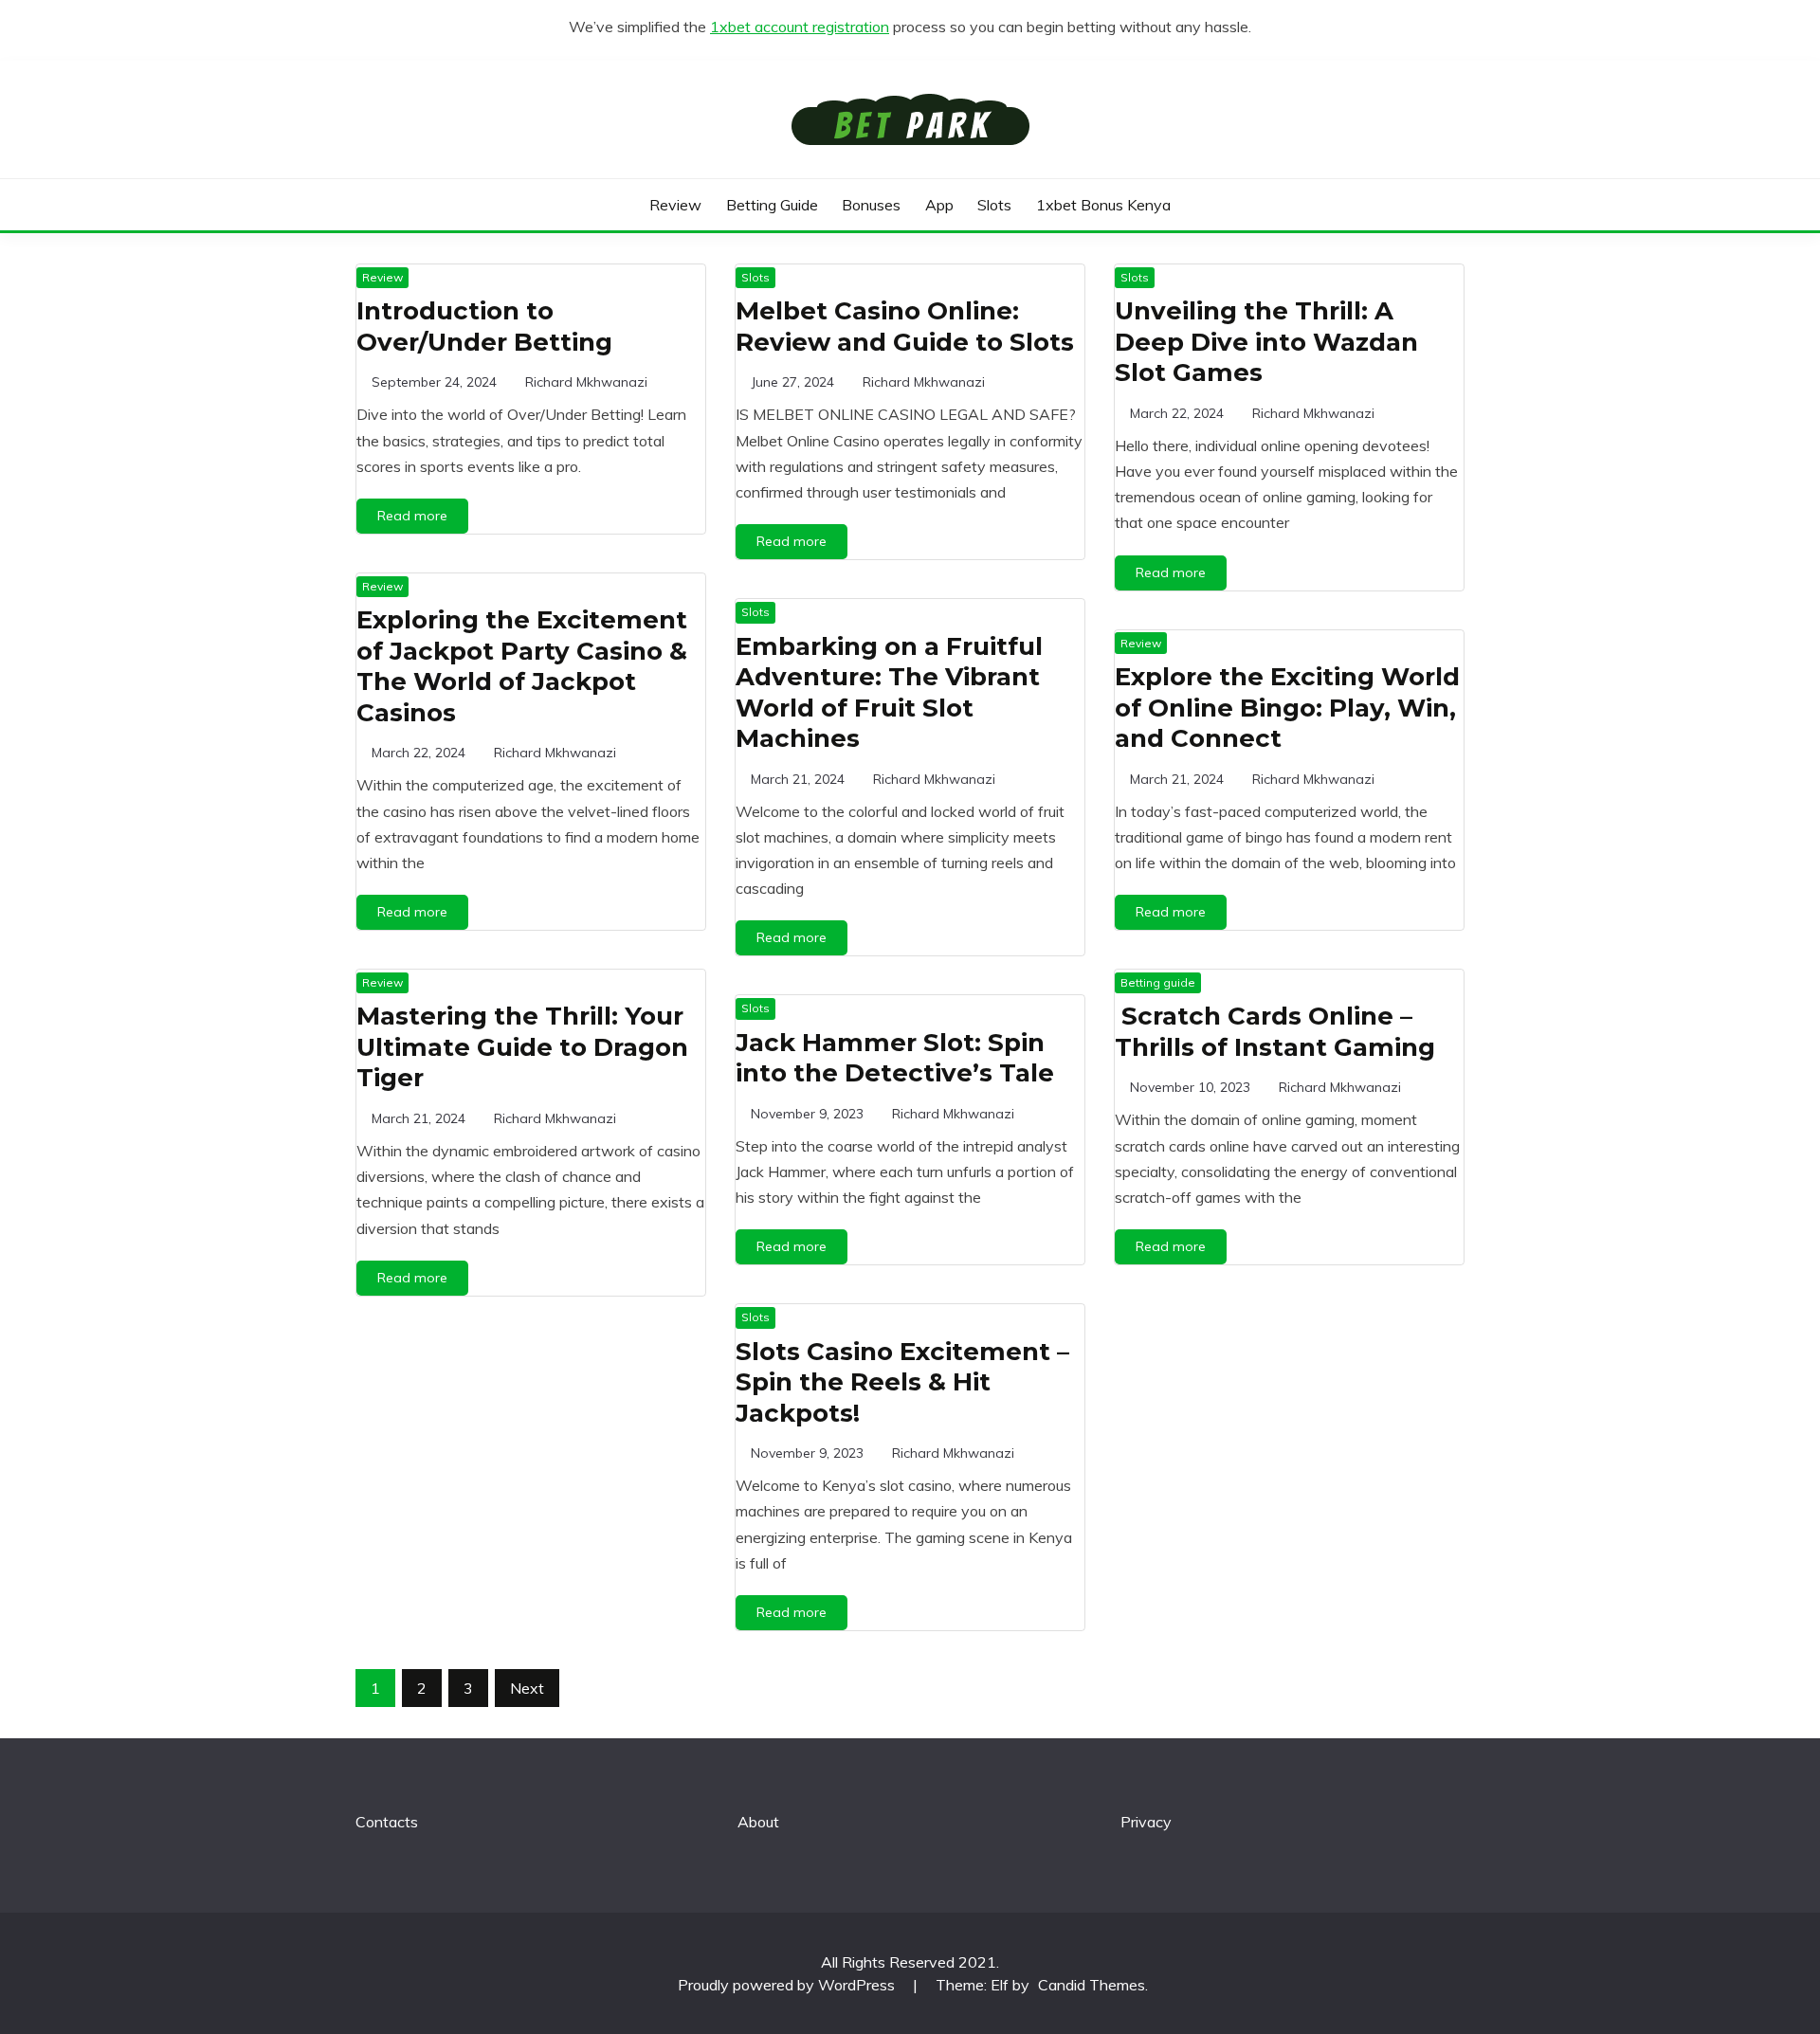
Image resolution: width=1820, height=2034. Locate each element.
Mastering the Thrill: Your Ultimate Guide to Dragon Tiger (522, 1047)
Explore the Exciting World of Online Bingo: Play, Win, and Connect (1287, 708)
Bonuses (871, 205)
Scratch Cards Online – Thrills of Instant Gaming (1275, 1032)
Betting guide (772, 205)
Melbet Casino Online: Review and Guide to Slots (905, 327)
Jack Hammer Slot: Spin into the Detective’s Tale (895, 1058)
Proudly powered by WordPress (788, 1985)
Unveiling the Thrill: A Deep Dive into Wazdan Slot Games (1266, 342)
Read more (412, 516)
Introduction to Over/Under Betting (484, 327)
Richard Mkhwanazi (586, 382)
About (758, 1822)
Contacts (387, 1822)
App (939, 205)
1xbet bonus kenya (1103, 205)
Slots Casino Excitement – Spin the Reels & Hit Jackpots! (902, 1382)
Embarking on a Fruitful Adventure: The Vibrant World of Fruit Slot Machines (889, 693)
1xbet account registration (800, 27)
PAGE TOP (1765, 1956)
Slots (994, 205)
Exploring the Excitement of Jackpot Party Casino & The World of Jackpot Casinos (522, 666)
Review (675, 205)
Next (527, 1688)
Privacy (1146, 1822)
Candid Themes (1092, 1985)
